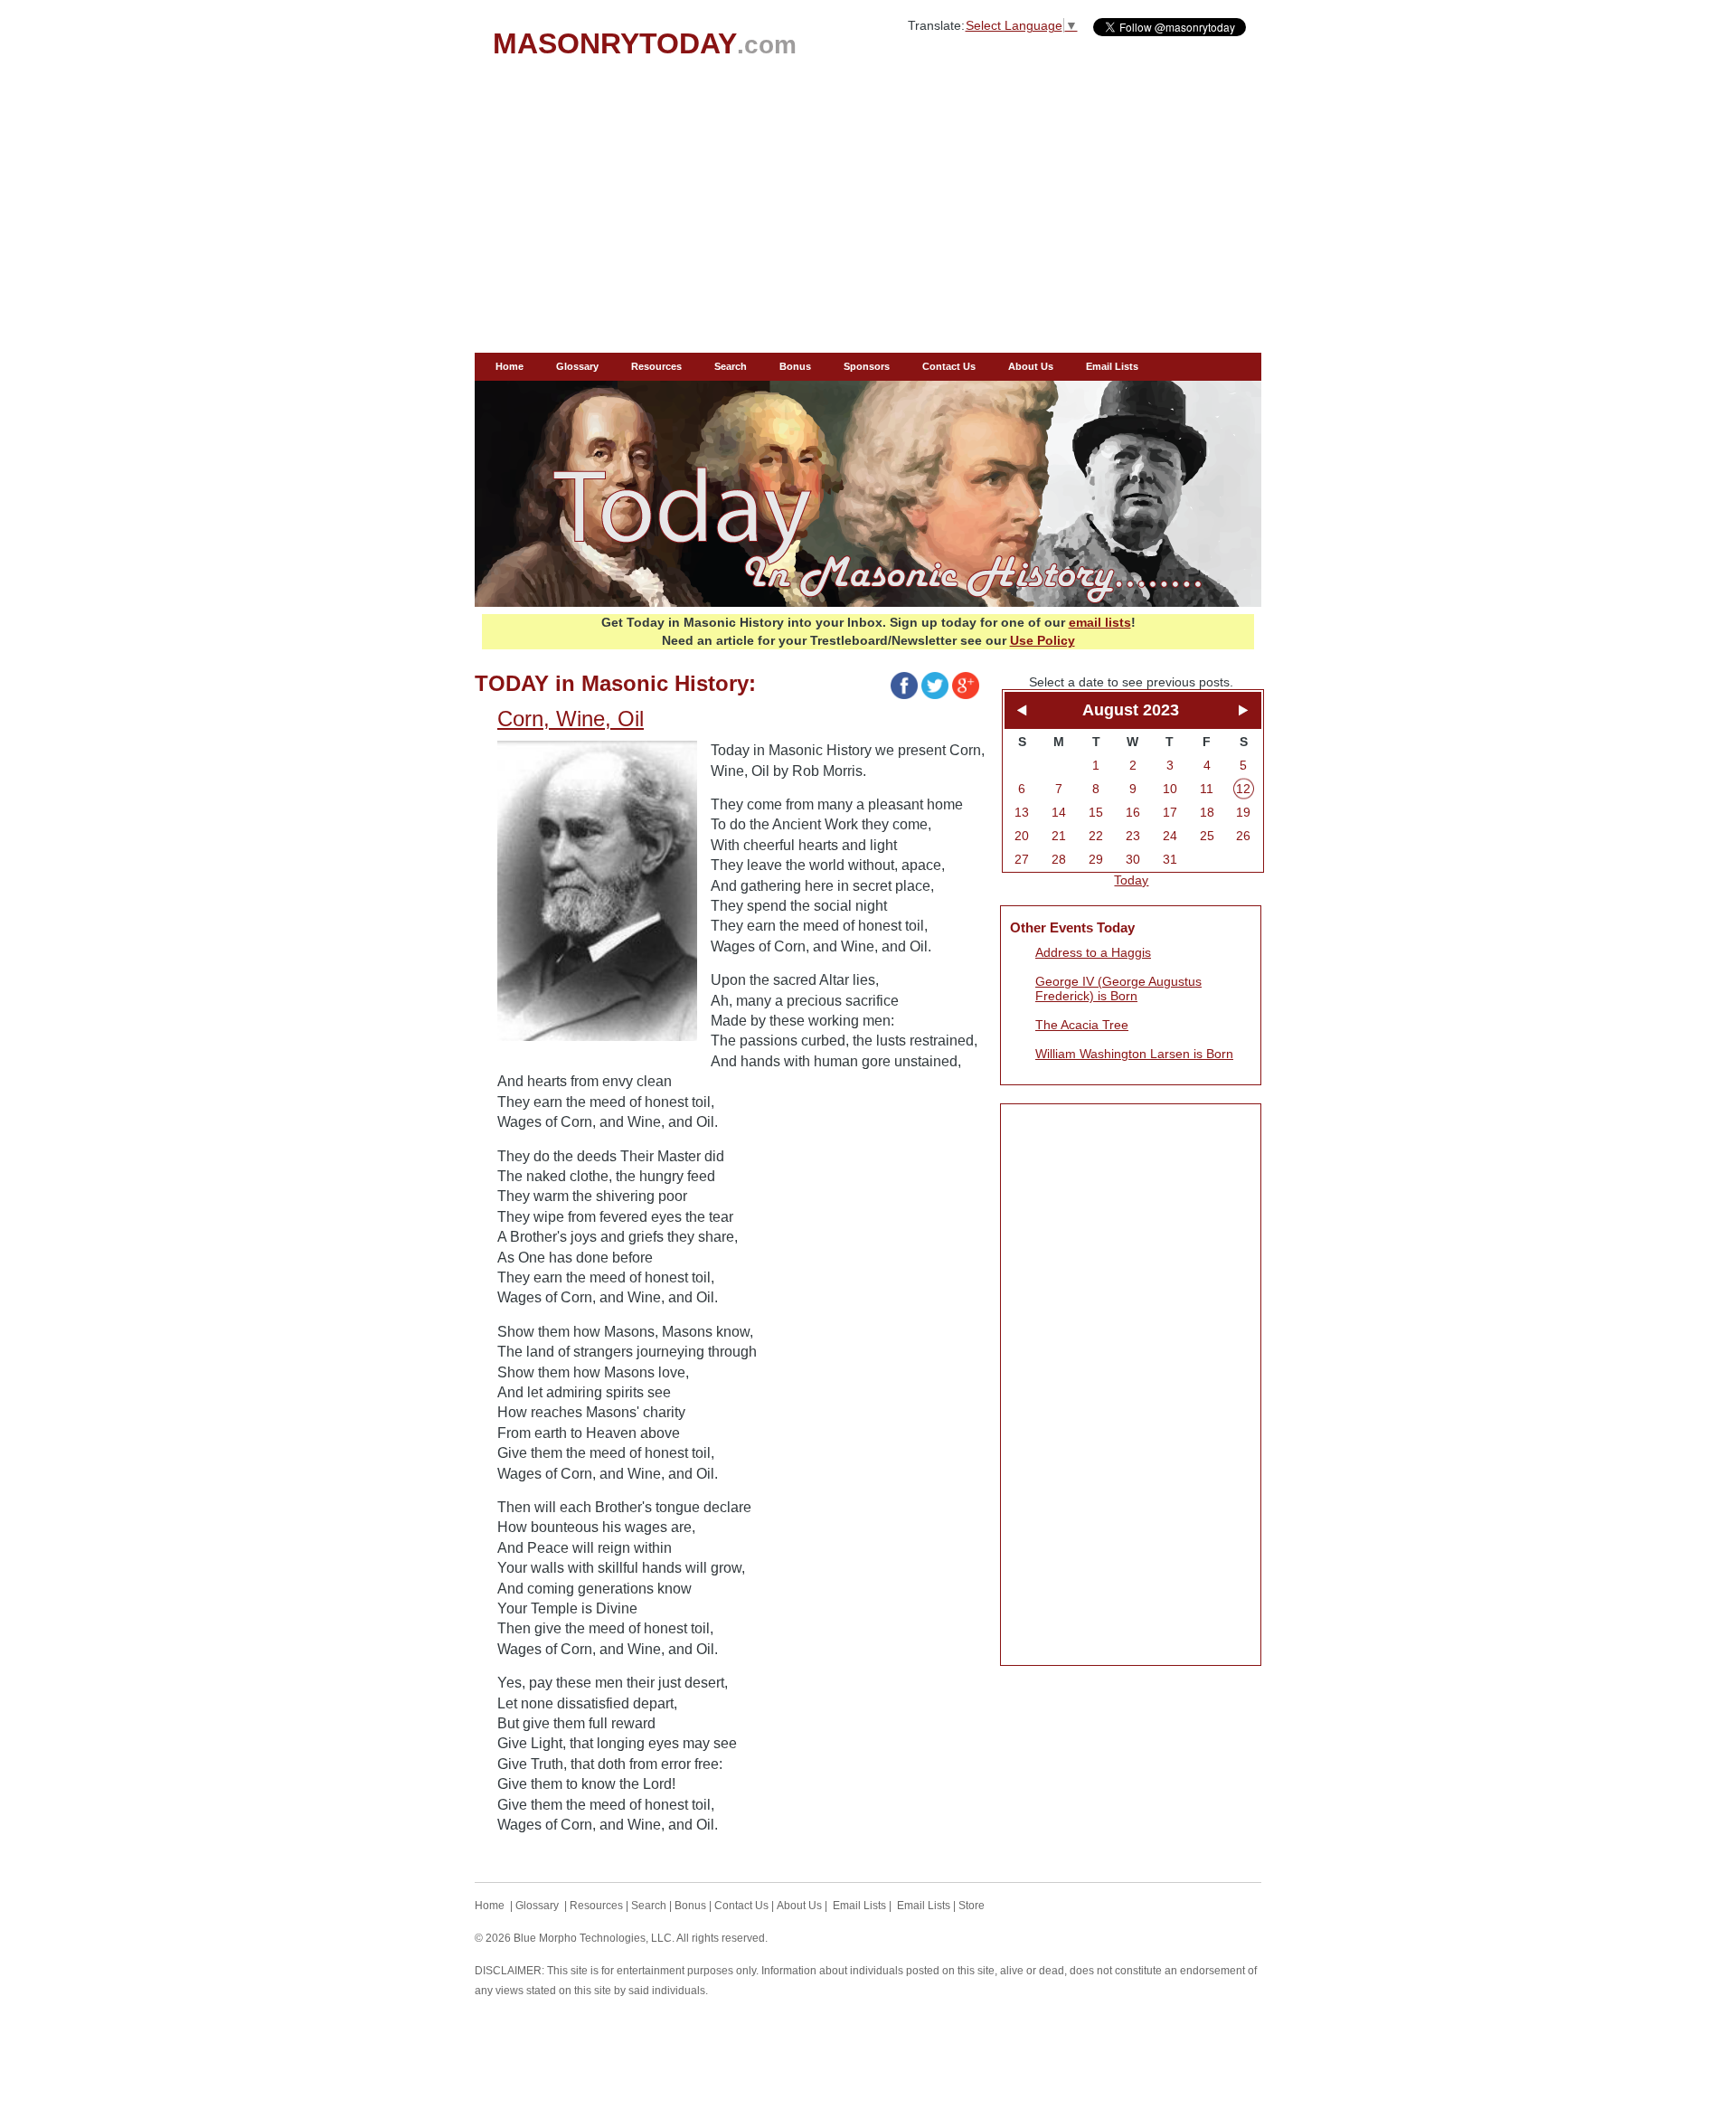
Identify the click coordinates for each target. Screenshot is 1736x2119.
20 (1022, 836)
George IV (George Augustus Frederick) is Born (1118, 989)
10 (1170, 789)
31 (1170, 859)
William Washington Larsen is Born (1134, 1054)
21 (1059, 836)
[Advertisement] (868, 217)
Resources (656, 366)
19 (1243, 812)
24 (1170, 836)
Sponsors (867, 366)
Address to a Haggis (1093, 952)
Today (1131, 880)
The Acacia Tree (1082, 1025)
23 (1133, 836)
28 (1059, 859)
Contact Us (949, 366)
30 (1133, 859)
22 (1096, 836)
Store (972, 1906)
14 (1059, 812)
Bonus (795, 366)
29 (1096, 859)
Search (731, 366)
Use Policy (1043, 640)
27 (1022, 859)
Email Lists (1112, 366)
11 (1207, 789)
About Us (1031, 366)
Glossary (577, 366)
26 (1243, 836)
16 (1133, 812)
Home (509, 366)
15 (1096, 812)
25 (1207, 836)
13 (1022, 812)
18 (1207, 812)
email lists (1100, 622)
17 (1170, 812)
